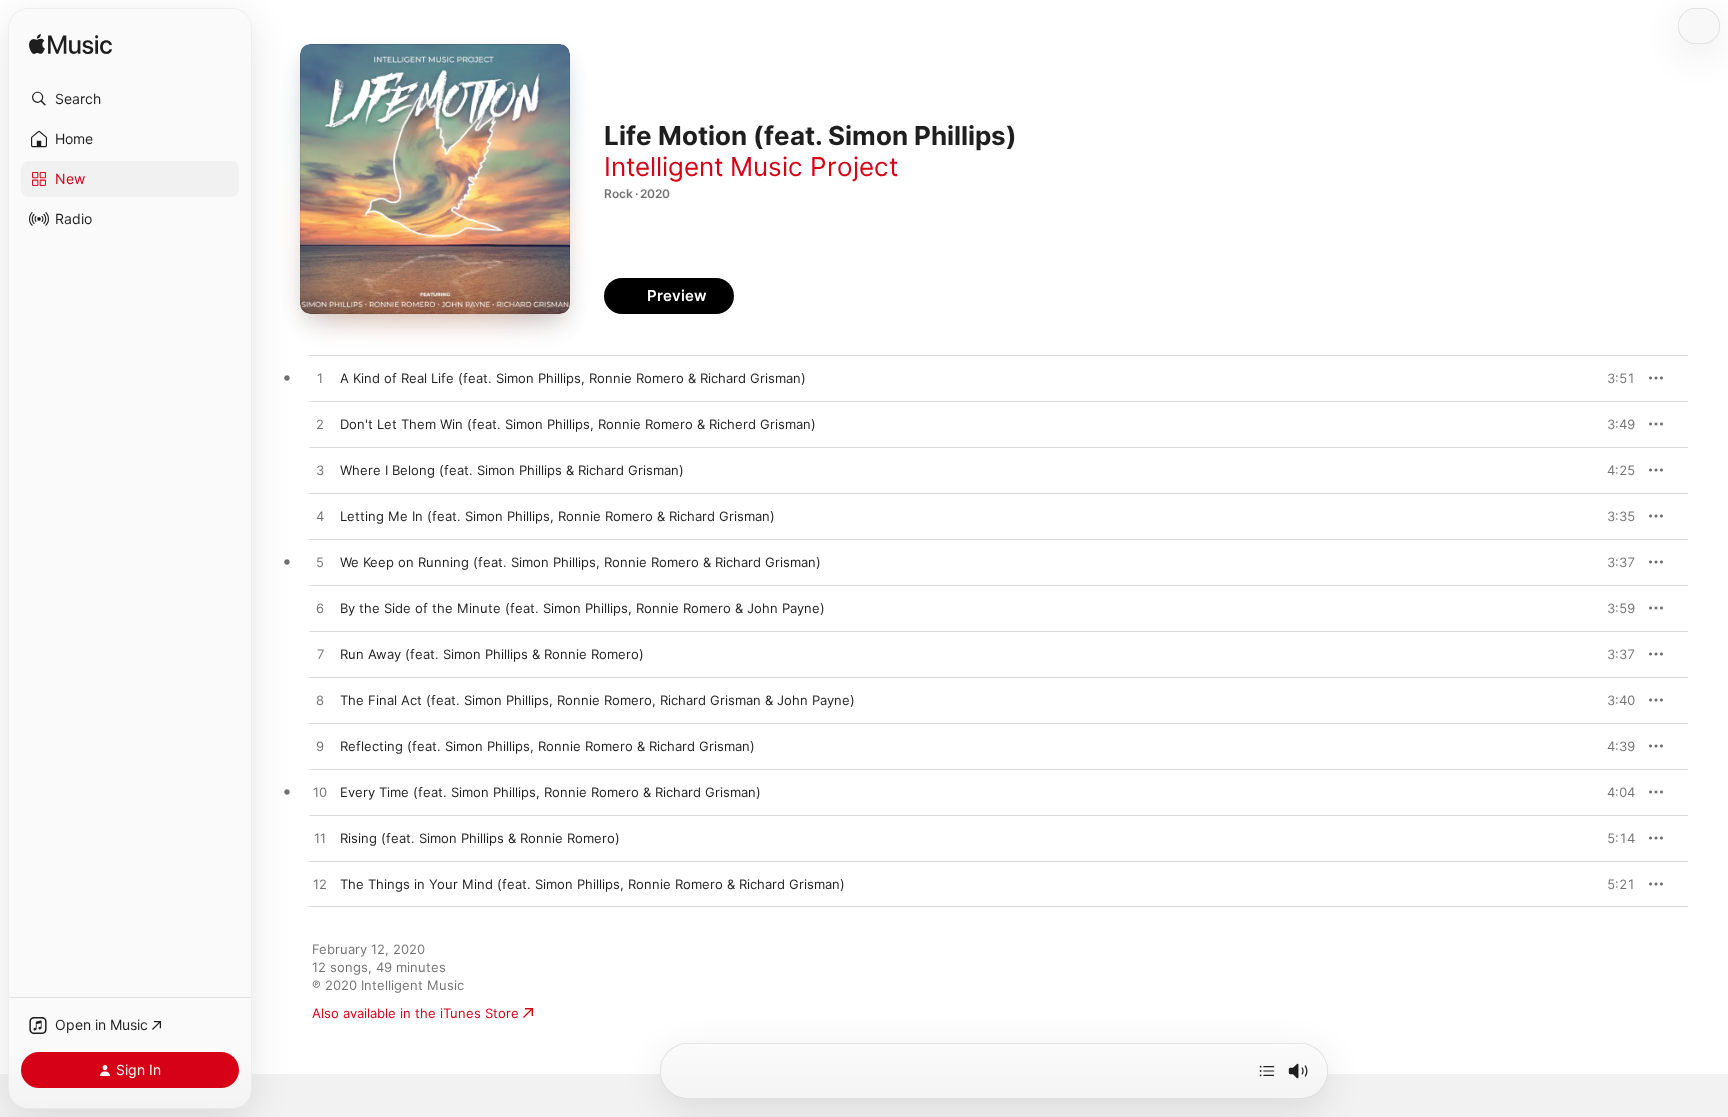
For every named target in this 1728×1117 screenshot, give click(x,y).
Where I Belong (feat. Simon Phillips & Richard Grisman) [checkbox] (512, 470)
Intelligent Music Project (751, 166)
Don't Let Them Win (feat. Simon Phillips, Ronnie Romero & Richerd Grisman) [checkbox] (578, 424)
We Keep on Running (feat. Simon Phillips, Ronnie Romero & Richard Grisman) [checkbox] (580, 562)
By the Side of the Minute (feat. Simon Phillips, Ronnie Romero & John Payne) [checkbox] (582, 608)
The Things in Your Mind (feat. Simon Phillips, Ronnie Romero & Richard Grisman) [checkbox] (592, 884)
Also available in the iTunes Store (415, 1013)
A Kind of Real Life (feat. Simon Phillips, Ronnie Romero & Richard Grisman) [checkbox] (573, 378)
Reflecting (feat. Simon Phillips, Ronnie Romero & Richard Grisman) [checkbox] (547, 746)
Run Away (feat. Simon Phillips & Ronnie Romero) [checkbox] (492, 654)
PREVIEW (1613, 378)
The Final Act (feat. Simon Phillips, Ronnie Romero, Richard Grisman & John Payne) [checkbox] (597, 700)
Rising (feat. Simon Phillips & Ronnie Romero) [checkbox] (480, 838)
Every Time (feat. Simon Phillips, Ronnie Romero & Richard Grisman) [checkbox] (550, 792)
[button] (130, 99)
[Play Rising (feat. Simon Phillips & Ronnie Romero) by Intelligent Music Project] (320, 839)
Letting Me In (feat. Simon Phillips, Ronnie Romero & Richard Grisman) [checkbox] (557, 516)
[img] (70, 45)
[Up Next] (1267, 1071)
